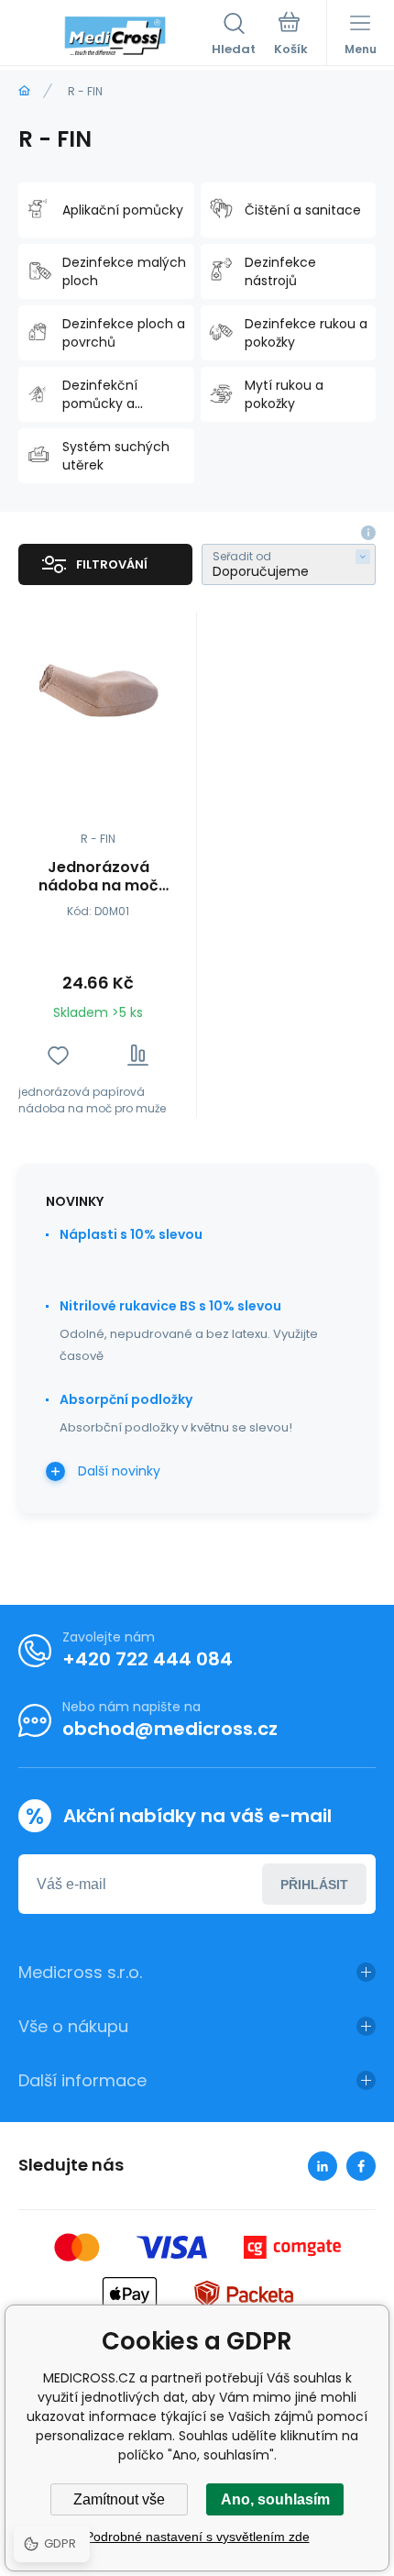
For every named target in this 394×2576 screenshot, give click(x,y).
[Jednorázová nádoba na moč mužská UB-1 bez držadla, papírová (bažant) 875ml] (98, 692)
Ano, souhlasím (275, 2499)
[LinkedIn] (323, 2166)
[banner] (115, 36)
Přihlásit (314, 1885)
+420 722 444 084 (148, 1659)
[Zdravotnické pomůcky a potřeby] (24, 91)
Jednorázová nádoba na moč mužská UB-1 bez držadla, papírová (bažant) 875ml (98, 877)
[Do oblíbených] (58, 1055)
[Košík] (291, 36)
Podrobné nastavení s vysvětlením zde (197, 2537)
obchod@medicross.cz (170, 1729)
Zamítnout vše (119, 2499)
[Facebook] (361, 2166)
